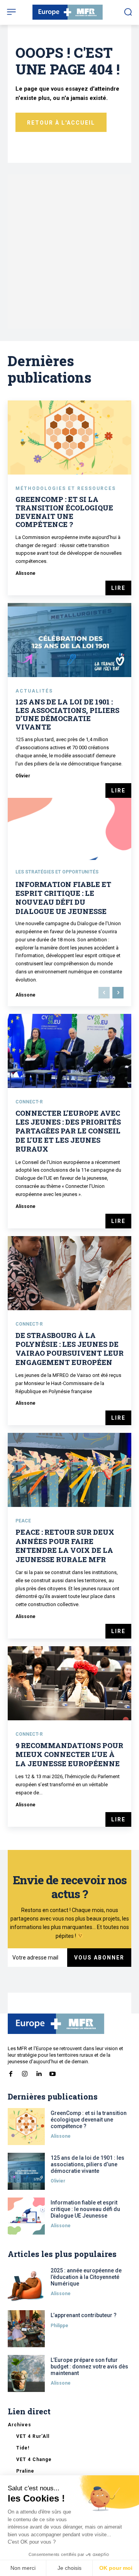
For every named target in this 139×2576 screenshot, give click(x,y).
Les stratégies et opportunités (57, 872)
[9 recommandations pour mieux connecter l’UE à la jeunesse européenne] (69, 1683)
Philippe (59, 2326)
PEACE (23, 1521)
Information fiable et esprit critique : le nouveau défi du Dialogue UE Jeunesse (63, 898)
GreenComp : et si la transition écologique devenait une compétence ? (64, 512)
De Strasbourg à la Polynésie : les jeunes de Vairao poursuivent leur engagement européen (69, 1349)
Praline (25, 2471)
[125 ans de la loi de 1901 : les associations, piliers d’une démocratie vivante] (69, 640)
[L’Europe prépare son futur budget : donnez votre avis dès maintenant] (26, 2373)
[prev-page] (104, 993)
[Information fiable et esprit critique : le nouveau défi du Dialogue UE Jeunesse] (26, 2216)
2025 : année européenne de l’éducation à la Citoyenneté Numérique (86, 2277)
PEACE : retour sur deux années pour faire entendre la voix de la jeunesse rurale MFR (65, 1546)
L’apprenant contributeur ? (84, 2315)
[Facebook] (11, 2072)
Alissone (25, 573)
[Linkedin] (39, 2072)
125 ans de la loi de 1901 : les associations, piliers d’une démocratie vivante (67, 714)
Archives (19, 2425)
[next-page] (118, 993)
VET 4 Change (34, 2459)
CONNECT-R (29, 1102)
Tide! (23, 2448)
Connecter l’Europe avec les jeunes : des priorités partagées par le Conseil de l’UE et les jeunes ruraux (68, 1131)
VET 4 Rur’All (33, 2436)
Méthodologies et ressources (66, 488)
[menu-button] (11, 12)
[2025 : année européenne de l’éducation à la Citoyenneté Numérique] (26, 2284)
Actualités (34, 691)
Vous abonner (99, 1958)
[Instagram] (25, 2072)
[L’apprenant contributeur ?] (26, 2329)
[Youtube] (53, 2072)
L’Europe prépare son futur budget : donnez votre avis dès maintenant (89, 2367)
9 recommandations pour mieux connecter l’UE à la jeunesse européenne (69, 1754)
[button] (128, 12)
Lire (118, 588)
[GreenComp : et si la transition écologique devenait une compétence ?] (69, 437)
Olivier (23, 776)
